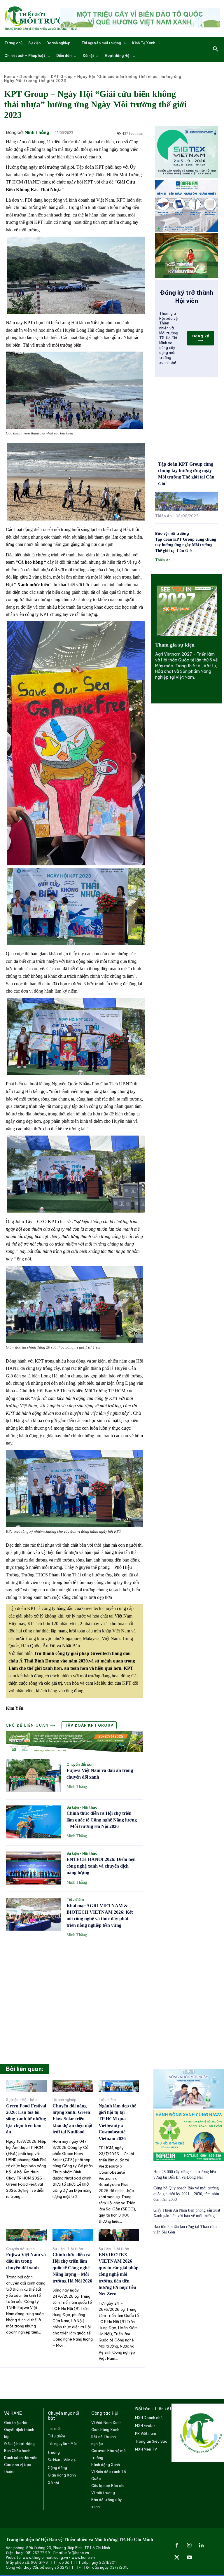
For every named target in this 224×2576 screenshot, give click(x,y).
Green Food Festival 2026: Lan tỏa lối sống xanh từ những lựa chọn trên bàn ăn (26, 2119)
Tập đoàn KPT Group (89, 1725)
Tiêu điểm (75, 1900)
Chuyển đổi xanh (81, 1765)
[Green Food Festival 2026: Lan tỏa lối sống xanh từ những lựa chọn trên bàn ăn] (26, 2086)
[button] (216, 49)
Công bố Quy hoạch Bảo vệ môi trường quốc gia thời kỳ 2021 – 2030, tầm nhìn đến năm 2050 (186, 2194)
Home (10, 77)
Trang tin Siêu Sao (151, 2441)
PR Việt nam (146, 2433)
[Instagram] (189, 2546)
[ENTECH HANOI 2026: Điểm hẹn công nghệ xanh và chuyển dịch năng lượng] (33, 1868)
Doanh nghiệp (33, 77)
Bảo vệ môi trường (172, 534)
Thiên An (163, 516)
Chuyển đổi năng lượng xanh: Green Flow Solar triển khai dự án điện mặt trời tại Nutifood (72, 2119)
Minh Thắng (37, 133)
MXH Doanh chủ (149, 2418)
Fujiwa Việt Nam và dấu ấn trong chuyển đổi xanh (26, 2261)
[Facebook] (177, 2546)
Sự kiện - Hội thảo (82, 1807)
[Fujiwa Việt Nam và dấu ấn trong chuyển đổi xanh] (33, 1776)
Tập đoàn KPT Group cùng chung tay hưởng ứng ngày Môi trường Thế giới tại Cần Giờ (186, 545)
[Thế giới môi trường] (41, 18)
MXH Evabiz (145, 2426)
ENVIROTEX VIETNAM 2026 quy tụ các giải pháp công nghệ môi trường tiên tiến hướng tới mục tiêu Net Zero (119, 2274)
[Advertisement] (75, 1985)
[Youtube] (189, 2558)
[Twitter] (177, 2558)
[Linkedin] (202, 2546)
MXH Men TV (146, 2449)
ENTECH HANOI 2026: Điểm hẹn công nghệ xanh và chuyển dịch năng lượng (101, 1866)
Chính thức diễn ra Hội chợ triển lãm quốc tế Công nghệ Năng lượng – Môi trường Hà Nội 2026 (102, 1820)
